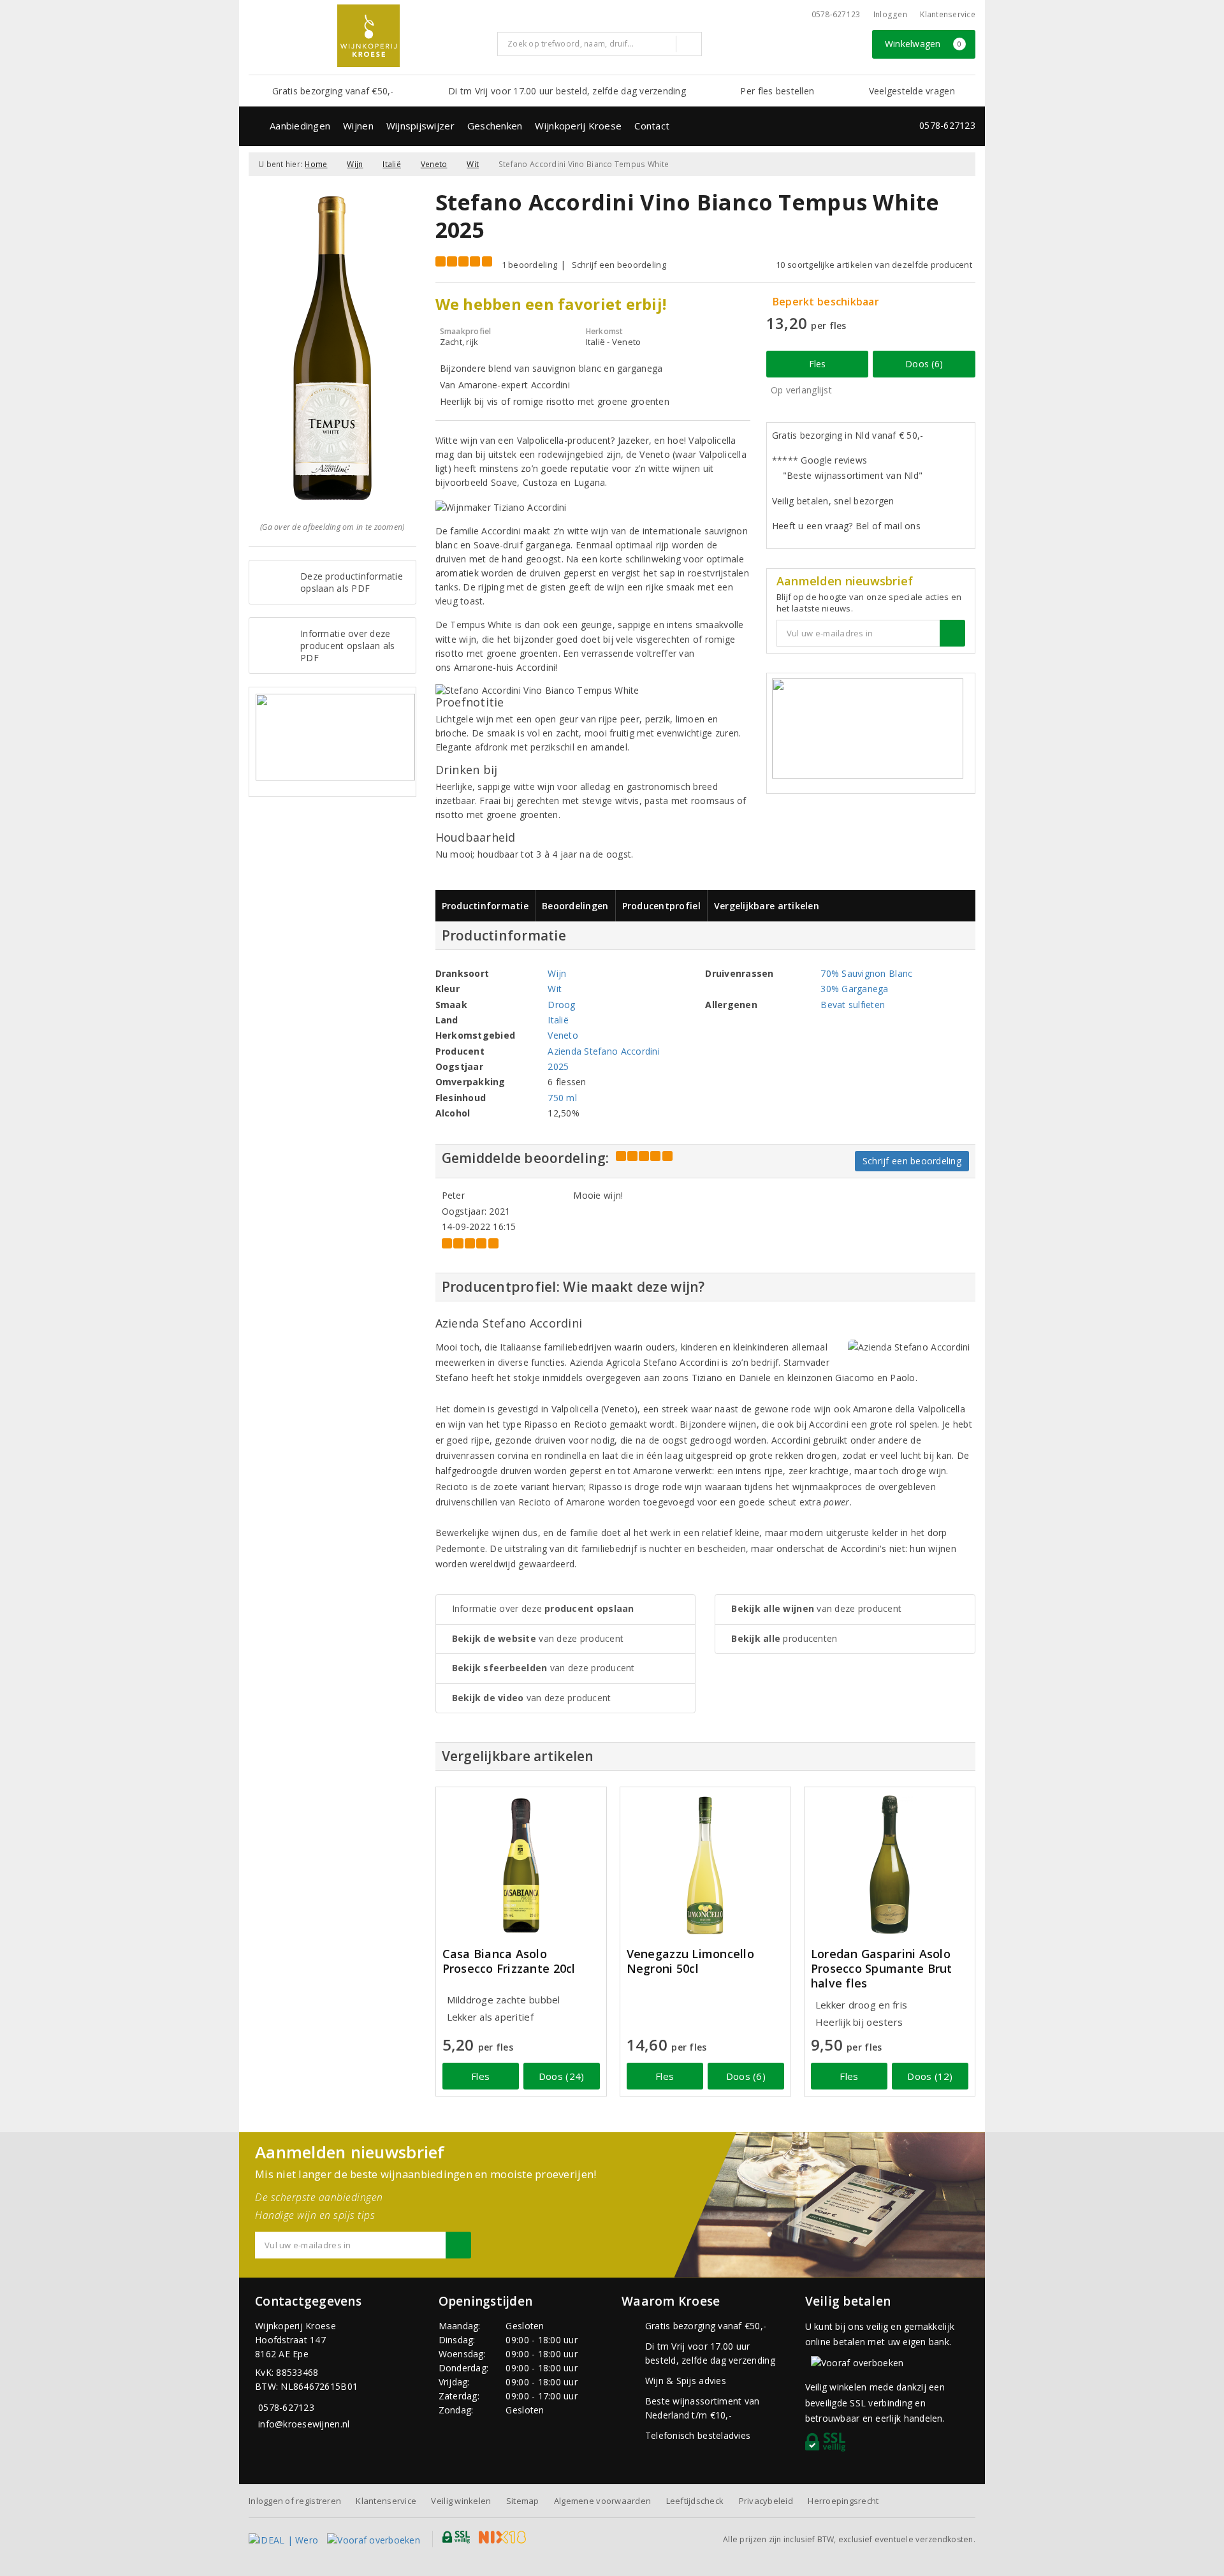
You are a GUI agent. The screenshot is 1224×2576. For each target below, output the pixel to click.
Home (316, 164)
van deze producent (538, 1638)
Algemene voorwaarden (602, 2501)
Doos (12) (930, 2076)
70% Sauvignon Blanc (866, 973)
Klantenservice (948, 14)
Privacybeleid (766, 2501)
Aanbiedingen (300, 126)
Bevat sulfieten (853, 1005)
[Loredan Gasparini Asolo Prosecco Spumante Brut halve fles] (890, 1865)
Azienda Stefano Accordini (604, 1051)
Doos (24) (561, 2076)
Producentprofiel (661, 906)
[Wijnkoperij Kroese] (368, 36)
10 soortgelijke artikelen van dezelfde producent (874, 265)
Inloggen (890, 14)
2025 (558, 1066)
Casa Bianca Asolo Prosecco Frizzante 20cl (509, 1961)
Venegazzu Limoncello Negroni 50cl (690, 1961)
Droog (561, 1005)
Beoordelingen (575, 906)
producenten (784, 1638)
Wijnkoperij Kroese (578, 126)
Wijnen (358, 126)
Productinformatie (485, 906)
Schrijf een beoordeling (619, 265)
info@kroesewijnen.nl (304, 2424)
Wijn (355, 164)
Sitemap (523, 2501)
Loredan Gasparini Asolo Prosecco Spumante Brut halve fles (882, 1969)
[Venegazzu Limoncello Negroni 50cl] (705, 1865)
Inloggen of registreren (295, 2501)
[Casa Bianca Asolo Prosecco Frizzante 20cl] (521, 1865)
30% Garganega (854, 989)
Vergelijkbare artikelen (767, 906)
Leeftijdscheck (695, 2501)
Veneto (434, 164)
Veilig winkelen (461, 2501)
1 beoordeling (529, 265)
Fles (818, 364)
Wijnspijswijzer (420, 126)
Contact (652, 126)
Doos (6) (924, 364)
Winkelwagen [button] (923, 44)
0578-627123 (836, 14)
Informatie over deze (543, 1608)
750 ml (562, 1098)
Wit (473, 164)
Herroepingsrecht (843, 2501)
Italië (392, 164)
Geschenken (495, 126)
